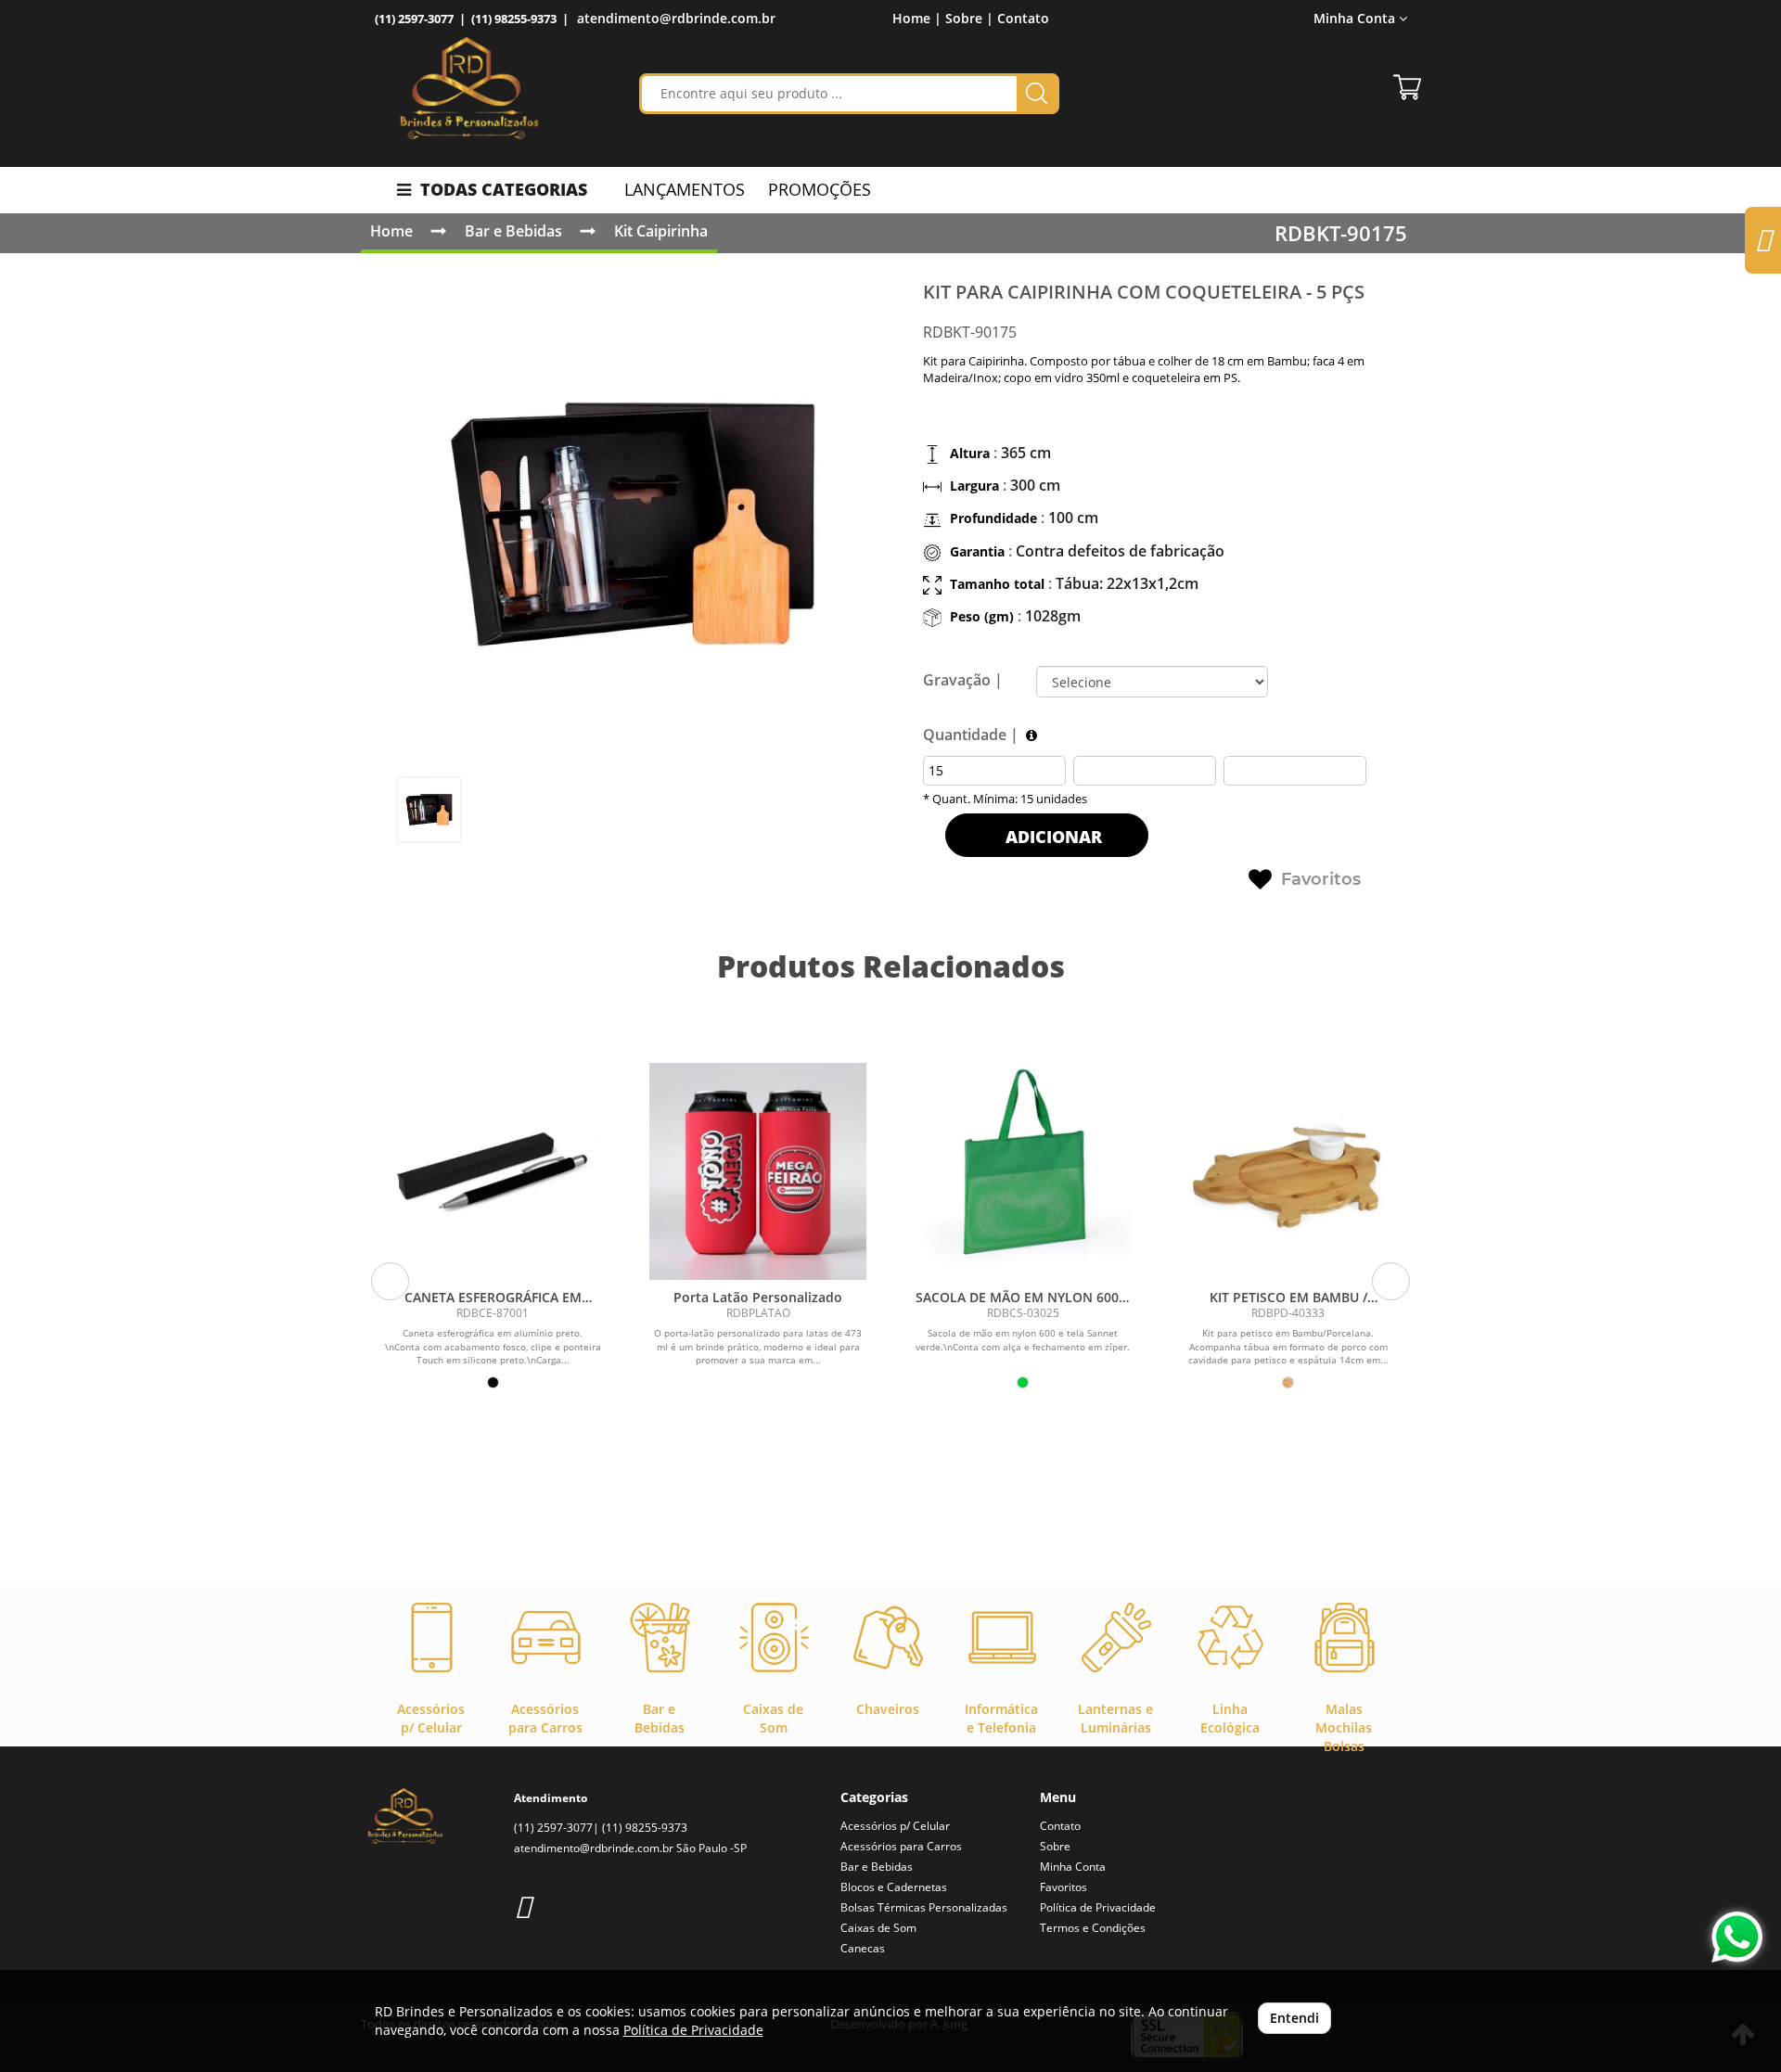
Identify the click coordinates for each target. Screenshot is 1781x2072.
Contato (1023, 18)
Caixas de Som (878, 1928)
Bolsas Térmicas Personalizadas (924, 1907)
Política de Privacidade (1098, 1907)
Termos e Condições (1093, 1928)
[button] (390, 1281)
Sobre (1055, 1846)
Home (391, 231)
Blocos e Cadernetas (894, 1887)
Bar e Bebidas (513, 231)
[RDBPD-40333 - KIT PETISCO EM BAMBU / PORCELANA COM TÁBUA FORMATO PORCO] (1288, 1171)
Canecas (863, 1948)
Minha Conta (1073, 1867)
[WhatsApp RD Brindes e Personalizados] (1737, 1937)
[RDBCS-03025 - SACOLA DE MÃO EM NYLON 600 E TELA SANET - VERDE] (1023, 1171)
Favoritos (1321, 879)
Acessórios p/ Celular (895, 1826)
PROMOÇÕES (820, 189)
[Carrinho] (1407, 87)
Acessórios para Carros (901, 1846)
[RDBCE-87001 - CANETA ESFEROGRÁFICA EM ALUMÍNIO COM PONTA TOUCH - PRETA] (493, 1171)
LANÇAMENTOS (685, 189)
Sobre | (969, 18)
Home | (917, 18)
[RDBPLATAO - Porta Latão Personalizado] (758, 1171)
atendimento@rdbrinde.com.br (676, 18)
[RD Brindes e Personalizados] (469, 88)
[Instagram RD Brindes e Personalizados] (523, 1906)
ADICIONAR (1051, 837)
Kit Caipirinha (661, 231)
